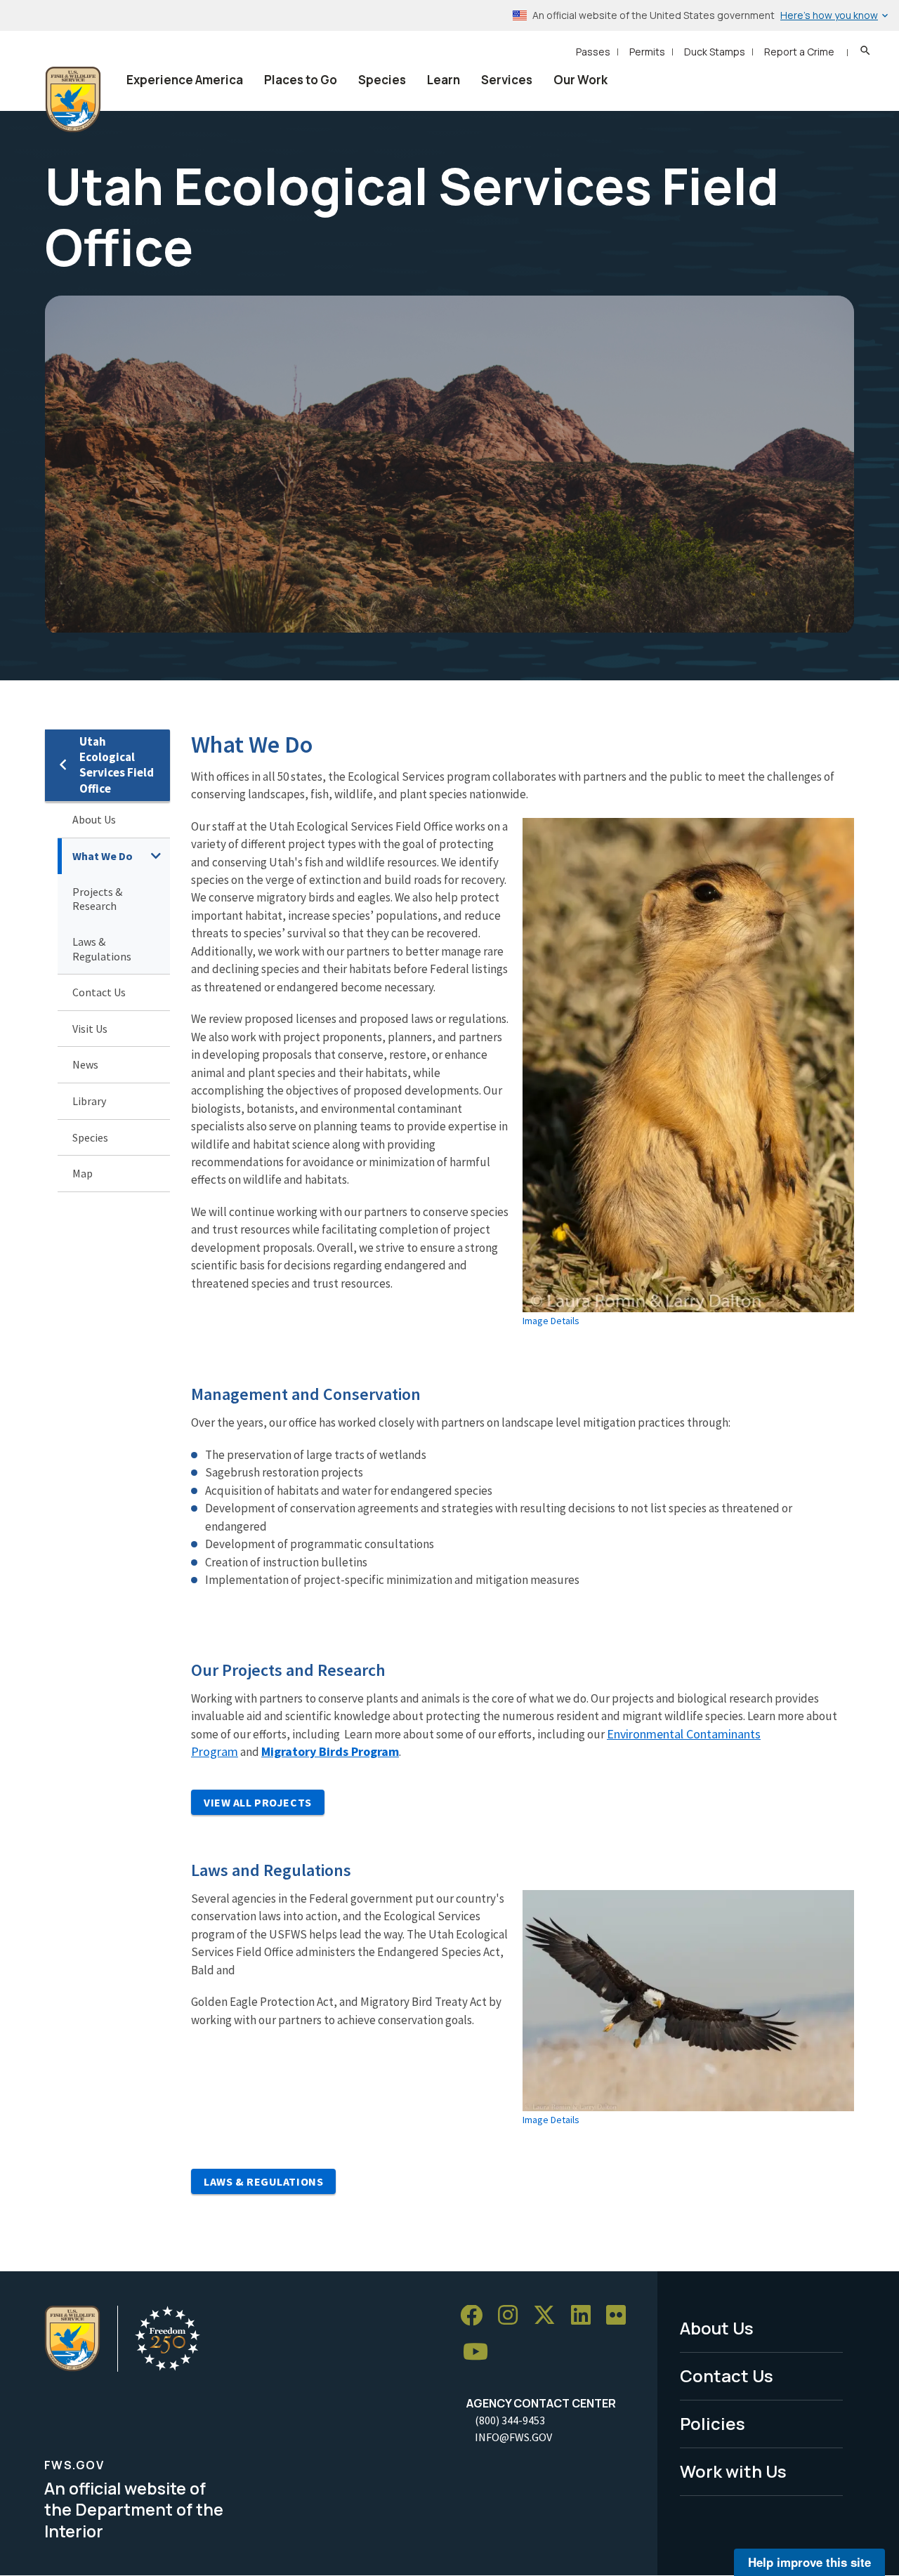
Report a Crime (799, 52)
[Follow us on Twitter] (549, 2316)
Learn (444, 80)
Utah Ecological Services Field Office (117, 765)
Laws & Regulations (102, 949)
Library (89, 1101)
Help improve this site (809, 2562)
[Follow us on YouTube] (480, 2352)
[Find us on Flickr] (621, 2316)
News (85, 1064)
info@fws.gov (513, 2437)
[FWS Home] (73, 100)
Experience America (185, 80)
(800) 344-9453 (510, 2420)
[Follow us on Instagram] (513, 2316)
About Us (94, 819)
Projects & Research (97, 899)
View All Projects (258, 1802)
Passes (593, 52)
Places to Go (301, 80)
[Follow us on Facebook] (476, 2316)
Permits (647, 52)
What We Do (103, 856)
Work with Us (733, 2471)
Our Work (580, 80)
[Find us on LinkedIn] (586, 2316)
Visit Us (90, 1029)
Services (507, 80)
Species (382, 80)
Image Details (551, 1321)
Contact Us (99, 992)
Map (83, 1173)
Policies (713, 2423)
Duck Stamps (715, 52)
